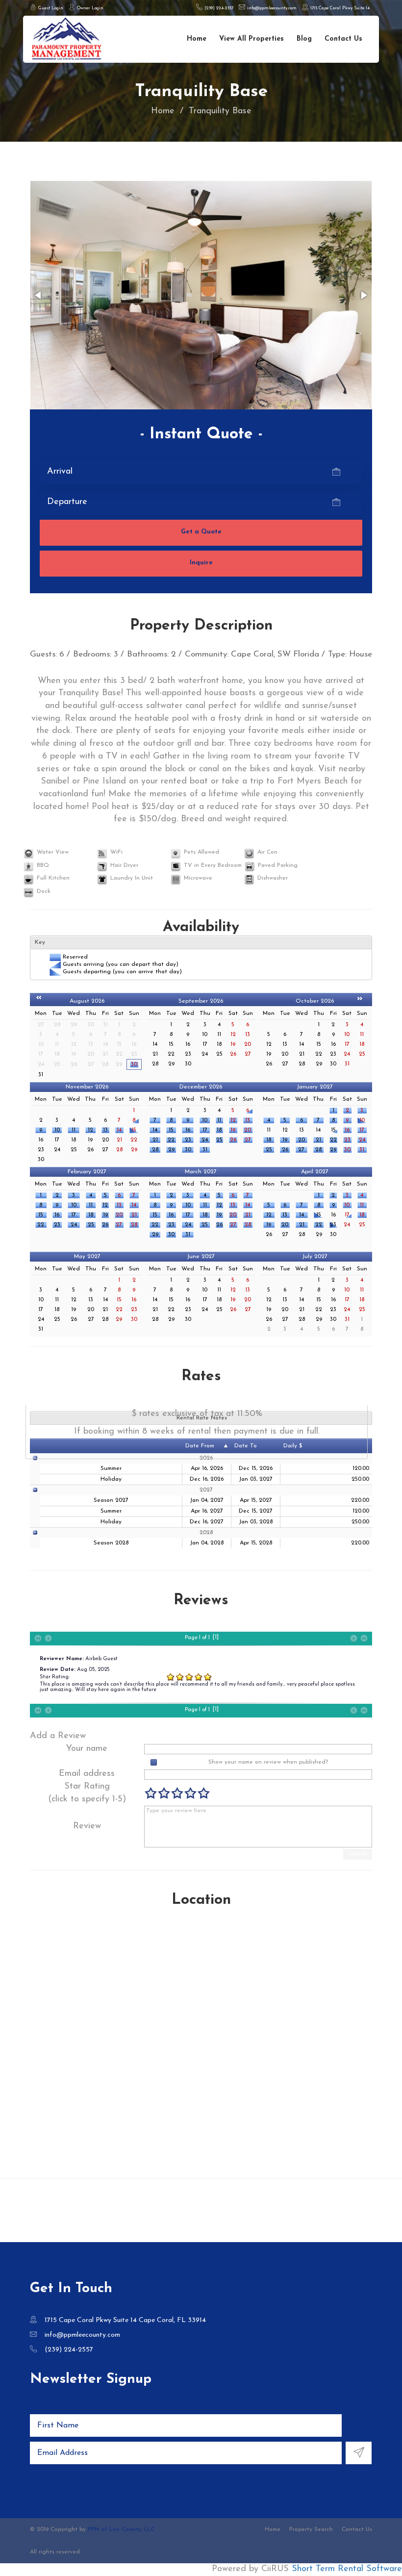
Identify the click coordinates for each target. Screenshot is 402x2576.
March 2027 (201, 1172)
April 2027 (315, 1172)
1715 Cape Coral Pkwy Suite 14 (339, 8)
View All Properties (251, 39)
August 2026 (87, 1001)
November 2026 (87, 1087)
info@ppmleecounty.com (271, 8)
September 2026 (201, 1001)
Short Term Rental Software (347, 2569)
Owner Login (89, 8)
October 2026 (315, 1001)
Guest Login (50, 8)
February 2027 (87, 1172)
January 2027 (315, 1087)
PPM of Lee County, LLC (121, 2529)
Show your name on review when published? (268, 1762)
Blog (304, 39)
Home (197, 39)
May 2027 (87, 1257)
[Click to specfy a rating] (151, 1793)
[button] (39, 295)
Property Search (311, 2529)
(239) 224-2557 (218, 8)
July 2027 (315, 1257)
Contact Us (343, 39)
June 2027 (201, 1257)
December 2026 (201, 1087)
